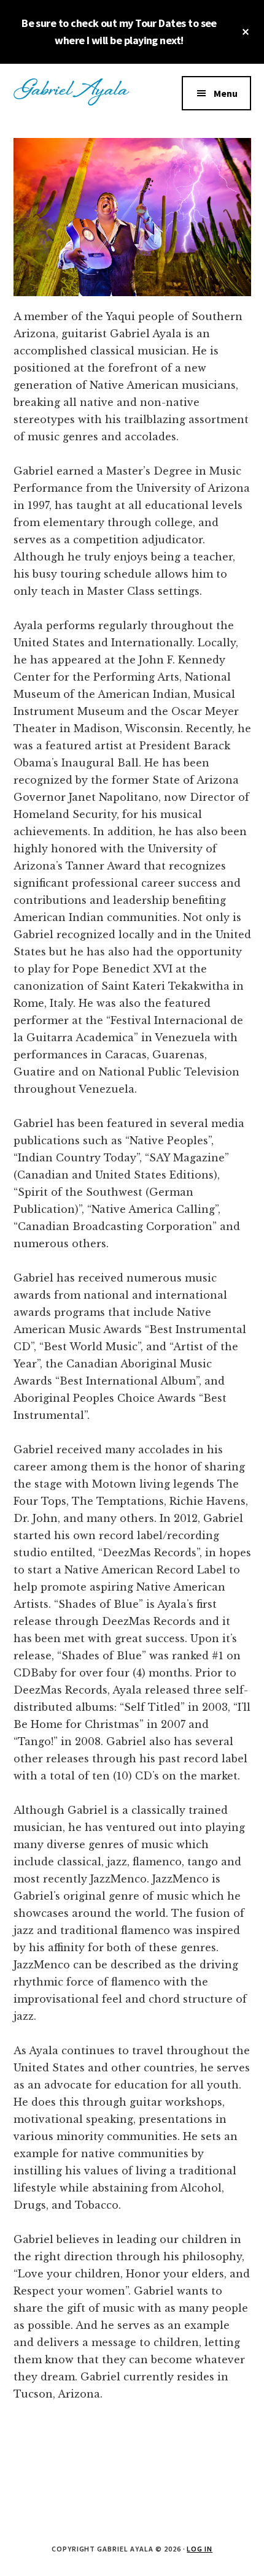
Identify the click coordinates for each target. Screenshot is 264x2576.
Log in (200, 2549)
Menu (226, 93)
